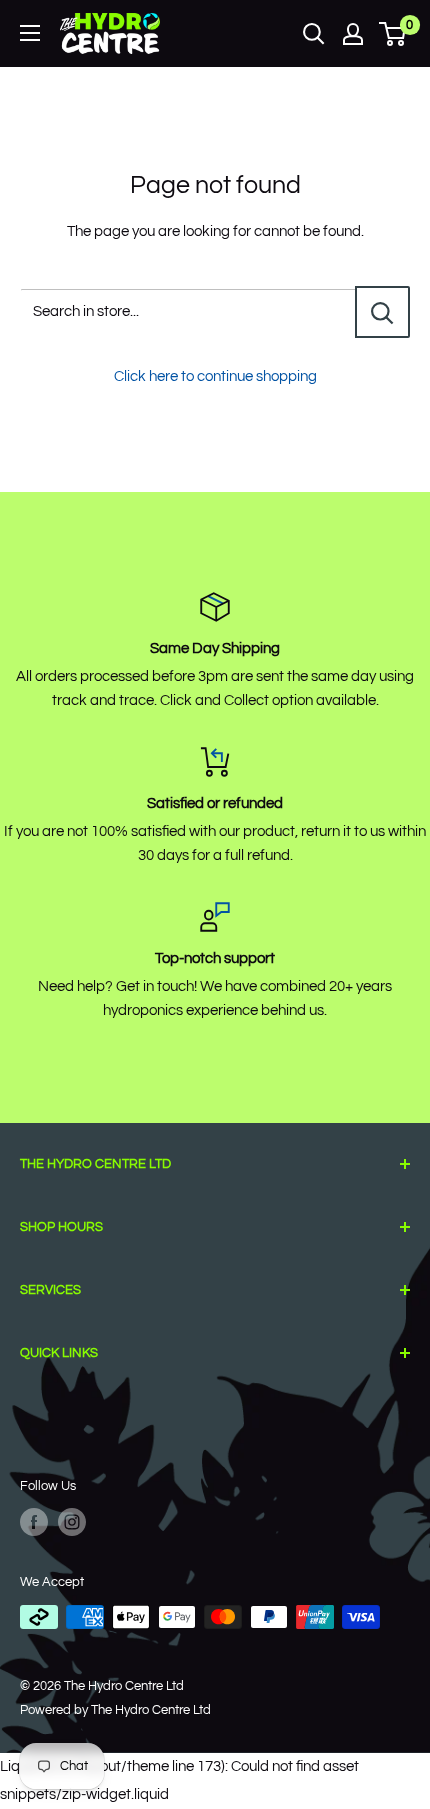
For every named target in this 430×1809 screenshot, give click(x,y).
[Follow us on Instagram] (72, 1522)
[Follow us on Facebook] (34, 1522)
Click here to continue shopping (215, 376)
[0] (393, 34)
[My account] (353, 34)
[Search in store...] (382, 312)
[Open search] (314, 34)
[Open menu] (30, 33)
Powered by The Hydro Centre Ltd (115, 1710)
